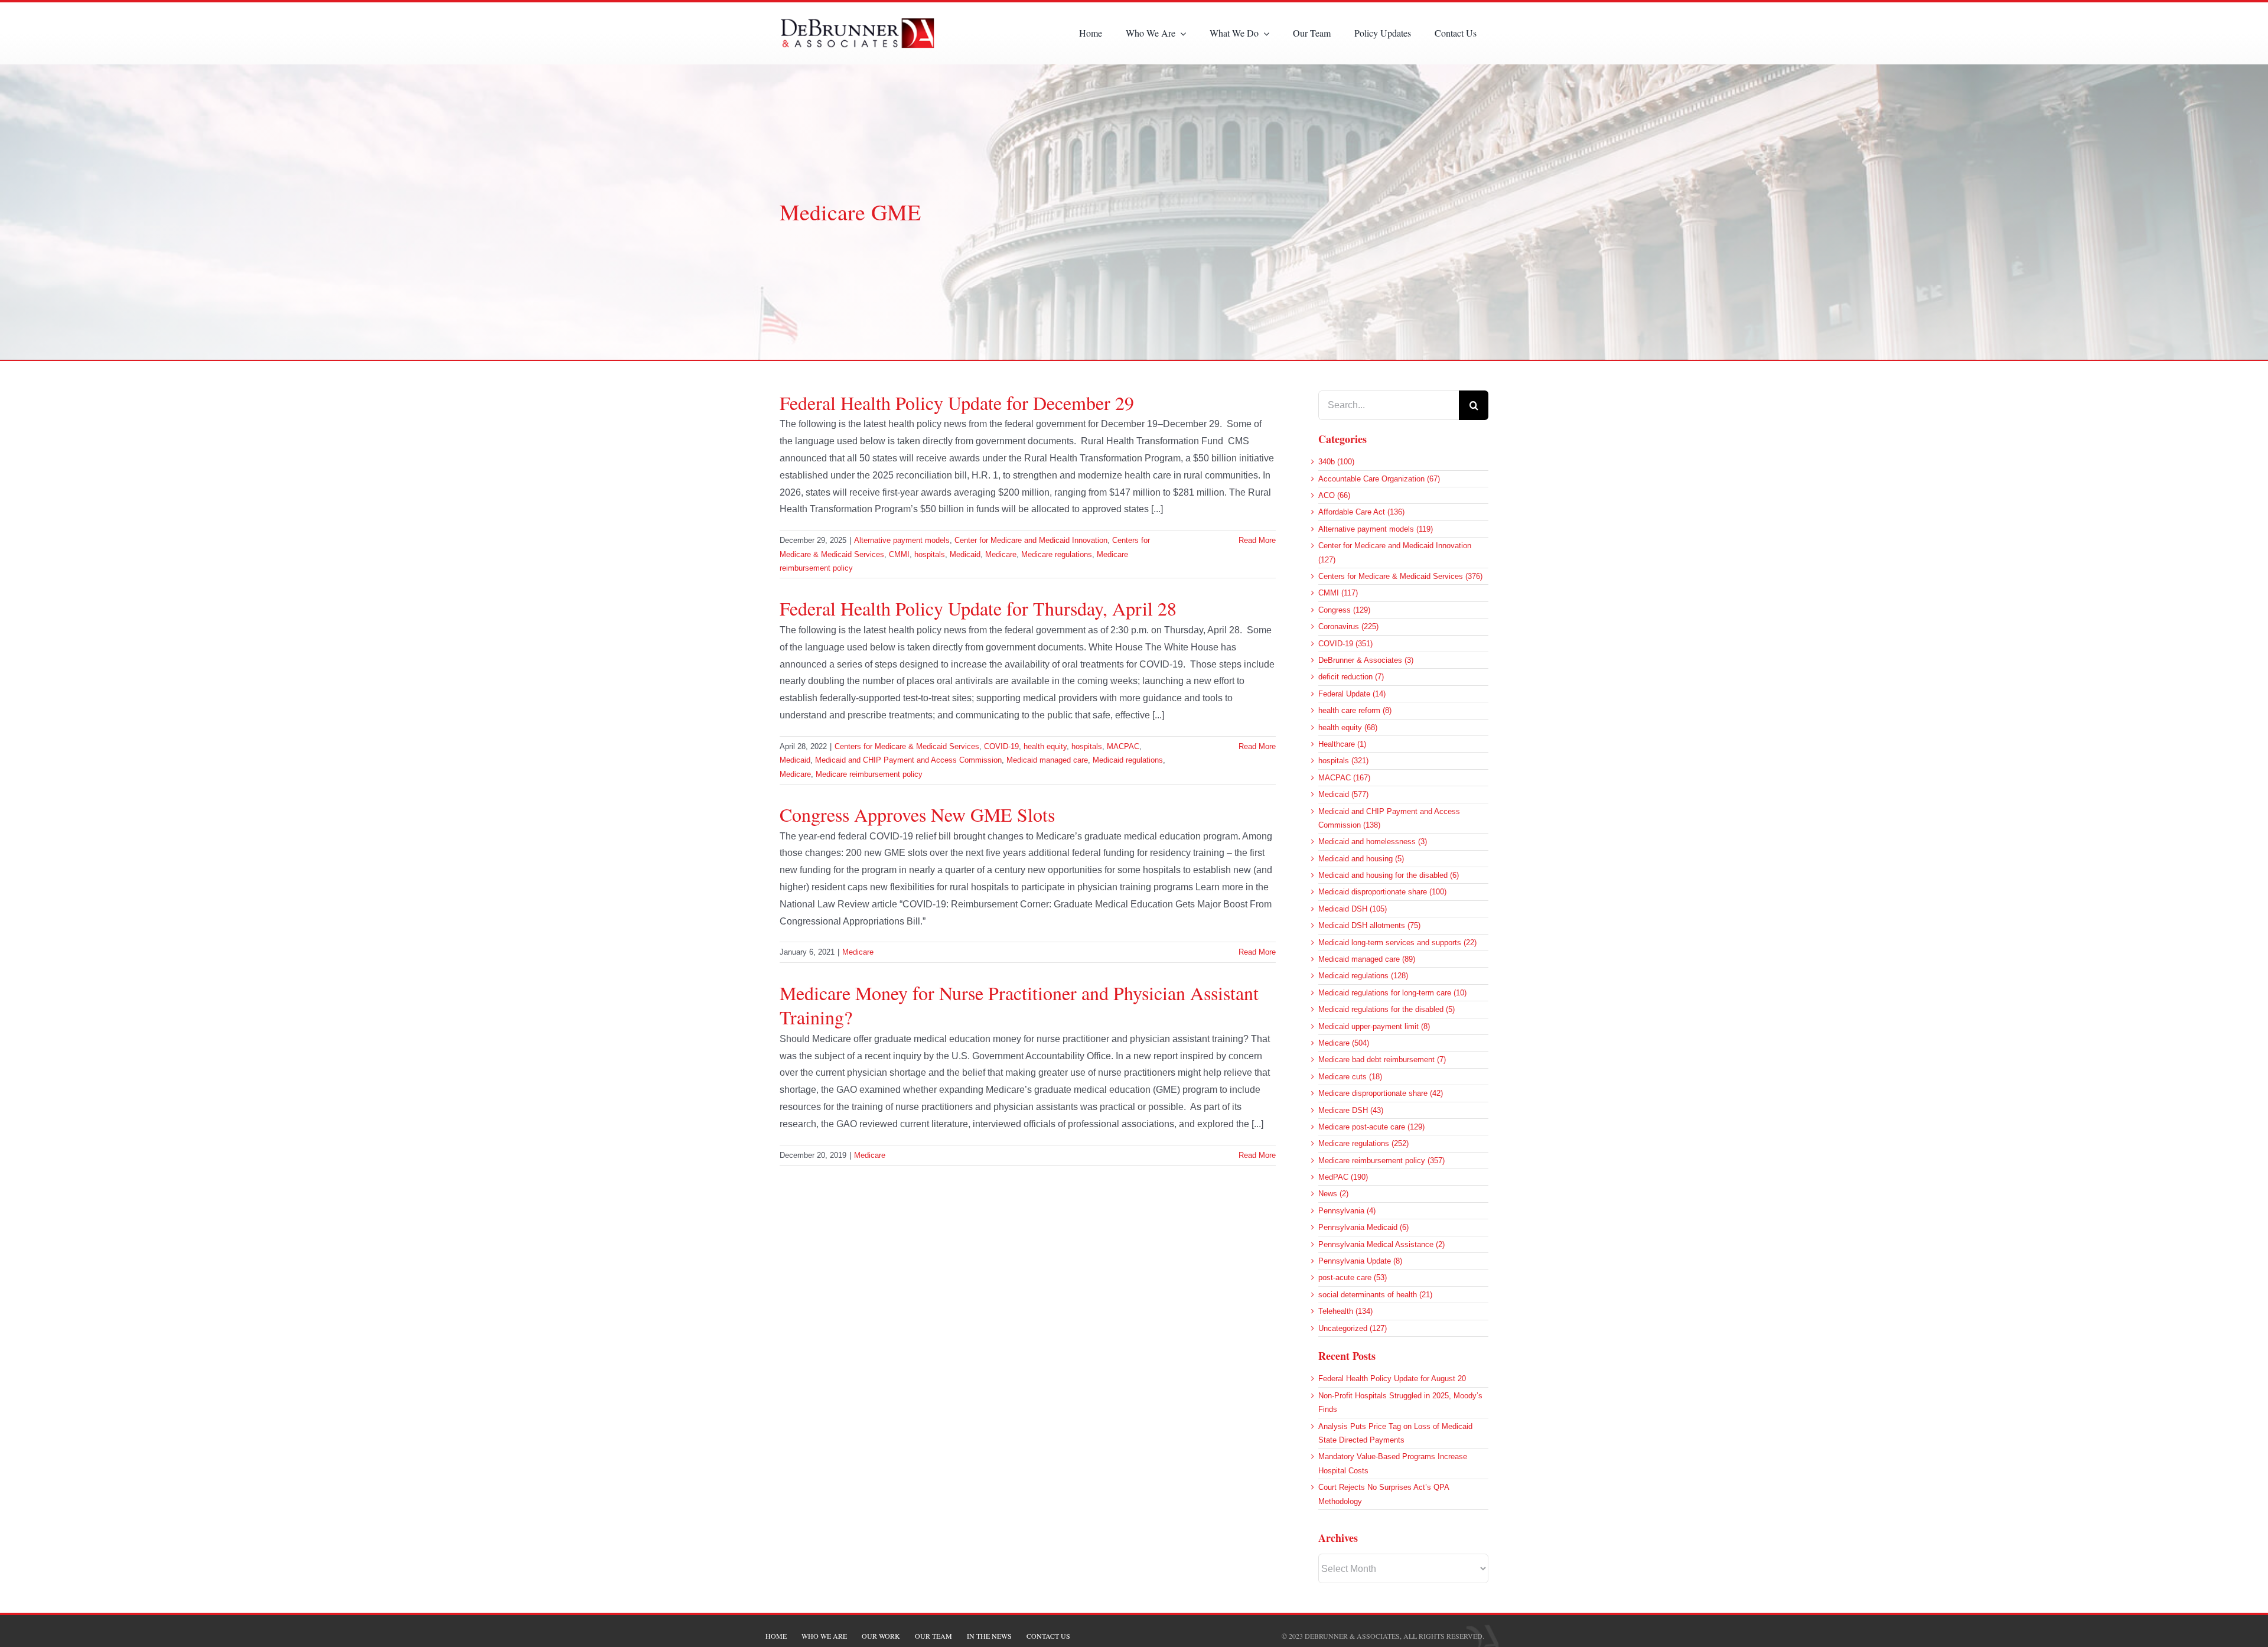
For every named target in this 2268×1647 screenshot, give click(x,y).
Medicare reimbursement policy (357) (1381, 1161)
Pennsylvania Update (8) (1360, 1261)
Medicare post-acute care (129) (1371, 1127)
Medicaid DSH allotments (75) (1369, 925)
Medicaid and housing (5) (1361, 859)
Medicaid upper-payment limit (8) (1374, 1026)
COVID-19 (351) (1345, 644)
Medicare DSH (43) (1351, 1110)
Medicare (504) (1344, 1043)
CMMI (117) (1338, 593)
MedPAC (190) (1343, 1177)
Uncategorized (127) (1353, 1328)
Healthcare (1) (1342, 744)
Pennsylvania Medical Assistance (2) (1381, 1244)
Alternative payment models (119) (1376, 529)
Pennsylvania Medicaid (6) (1363, 1227)
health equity (1045, 746)
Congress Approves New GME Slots (917, 814)
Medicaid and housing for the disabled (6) (1389, 875)
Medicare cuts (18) (1350, 1077)
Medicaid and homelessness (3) (1373, 842)
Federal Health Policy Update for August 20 (1392, 1379)
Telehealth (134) (1345, 1311)
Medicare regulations (1057, 554)
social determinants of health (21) (1375, 1295)
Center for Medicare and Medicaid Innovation (1031, 540)
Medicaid (965, 554)
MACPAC (1123, 746)
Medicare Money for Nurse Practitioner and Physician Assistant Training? (1019, 1005)
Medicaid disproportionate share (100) (1382, 892)
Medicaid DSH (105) (1353, 909)
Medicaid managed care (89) (1367, 959)
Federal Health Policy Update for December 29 (957, 403)
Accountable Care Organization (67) (1379, 479)
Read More (1257, 540)
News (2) (1333, 1194)
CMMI (899, 554)
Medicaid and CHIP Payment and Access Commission (908, 760)
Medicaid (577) (1343, 794)
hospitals (930, 554)
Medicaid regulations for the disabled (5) (1386, 1009)
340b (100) (1336, 462)
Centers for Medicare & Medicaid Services (907, 746)
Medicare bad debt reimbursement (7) (1382, 1060)
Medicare (1001, 554)
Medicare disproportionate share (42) (1381, 1093)
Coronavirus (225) (1348, 626)
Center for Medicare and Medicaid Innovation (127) (1395, 552)
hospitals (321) (1343, 761)
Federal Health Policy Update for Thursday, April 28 (978, 608)
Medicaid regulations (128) (1363, 976)
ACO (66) (1334, 495)
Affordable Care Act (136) (1361, 512)
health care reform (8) (1355, 710)
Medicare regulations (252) (1363, 1143)
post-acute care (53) (1353, 1277)
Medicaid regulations (1128, 760)
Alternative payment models (902, 540)
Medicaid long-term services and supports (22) (1397, 943)
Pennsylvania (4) (1347, 1211)
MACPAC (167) (1344, 778)
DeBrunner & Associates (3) (1366, 660)
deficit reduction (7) (1351, 677)
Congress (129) (1344, 610)
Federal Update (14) (1352, 694)
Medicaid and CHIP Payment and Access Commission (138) (1389, 818)
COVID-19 (1001, 746)
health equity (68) (1348, 728)
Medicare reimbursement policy (869, 774)
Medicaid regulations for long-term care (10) (1392, 993)
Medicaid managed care (1047, 760)
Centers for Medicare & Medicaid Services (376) (1400, 576)
